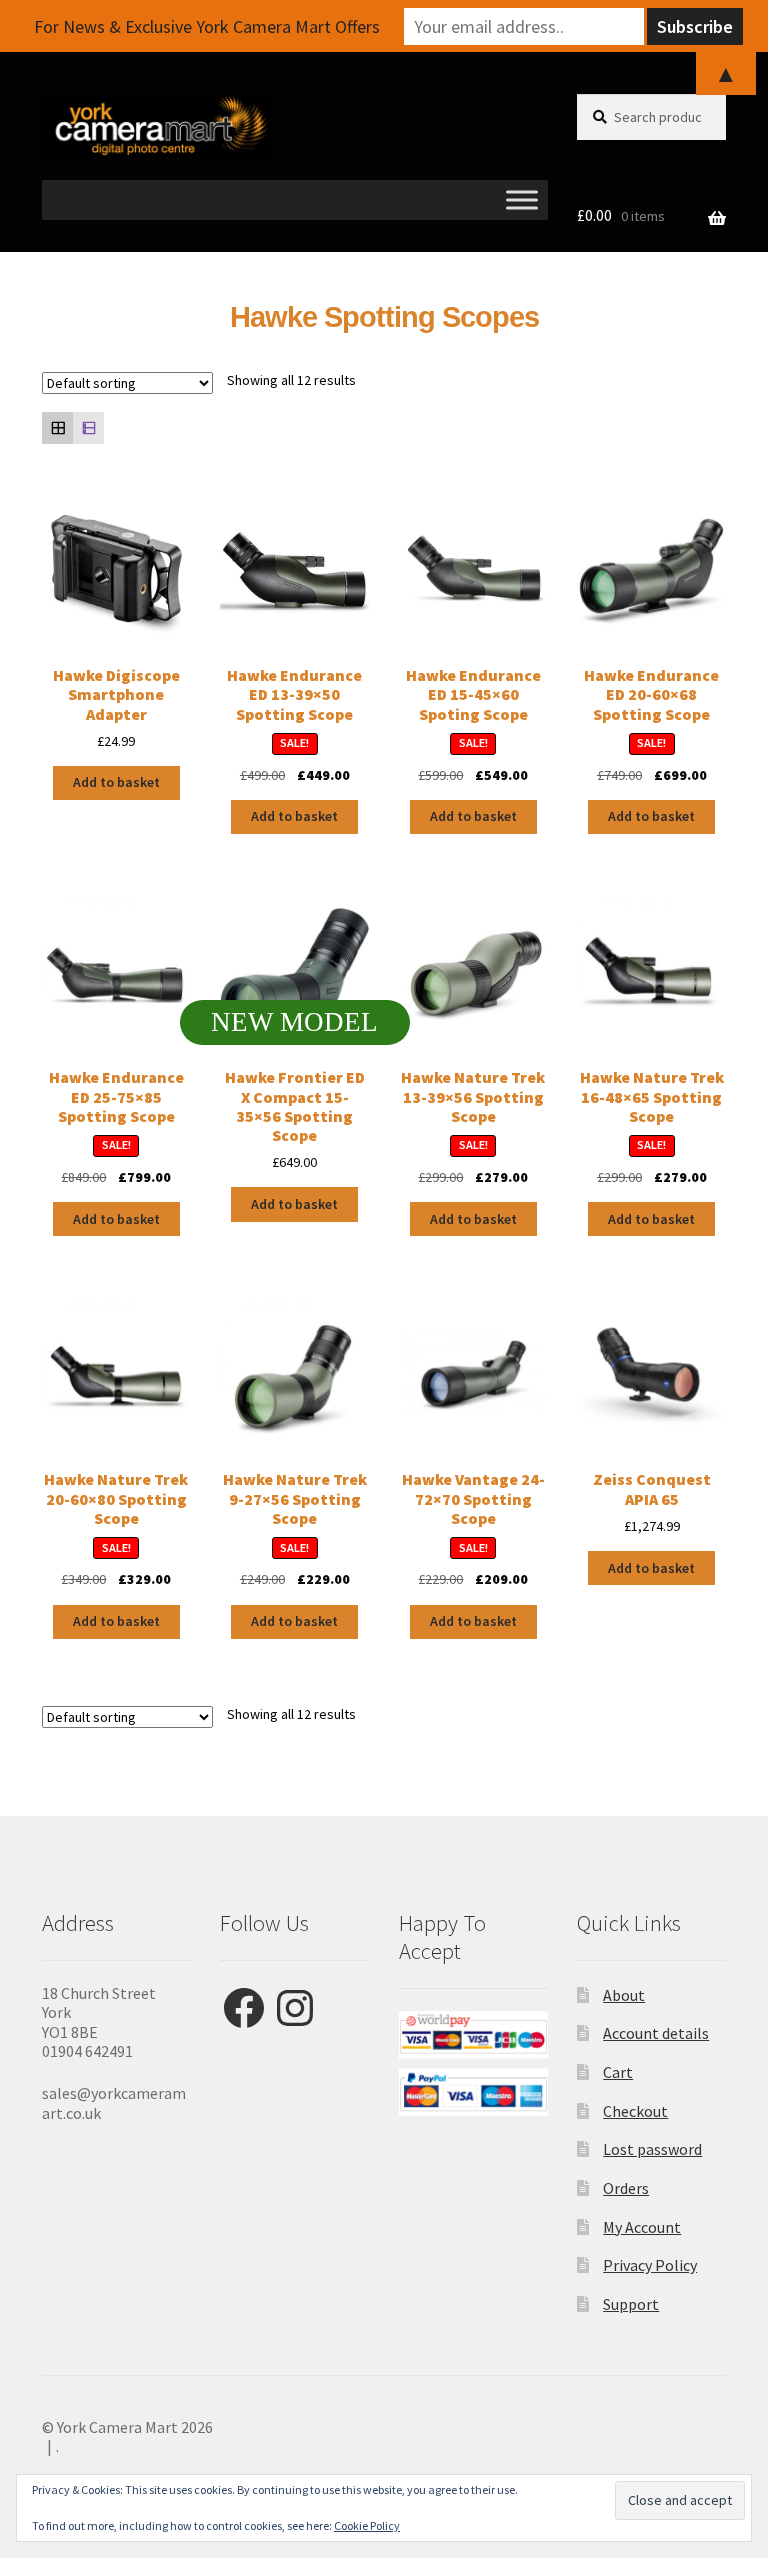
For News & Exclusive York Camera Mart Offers (207, 26)
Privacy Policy (650, 2265)
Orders (626, 2188)
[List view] (88, 427)
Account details (656, 2033)
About (624, 1995)
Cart (618, 2072)
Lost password (652, 2149)
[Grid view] (57, 427)
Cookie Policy (367, 2525)
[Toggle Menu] (522, 200)
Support (631, 2304)
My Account (642, 2227)
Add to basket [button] (116, 782)
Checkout (635, 2111)
